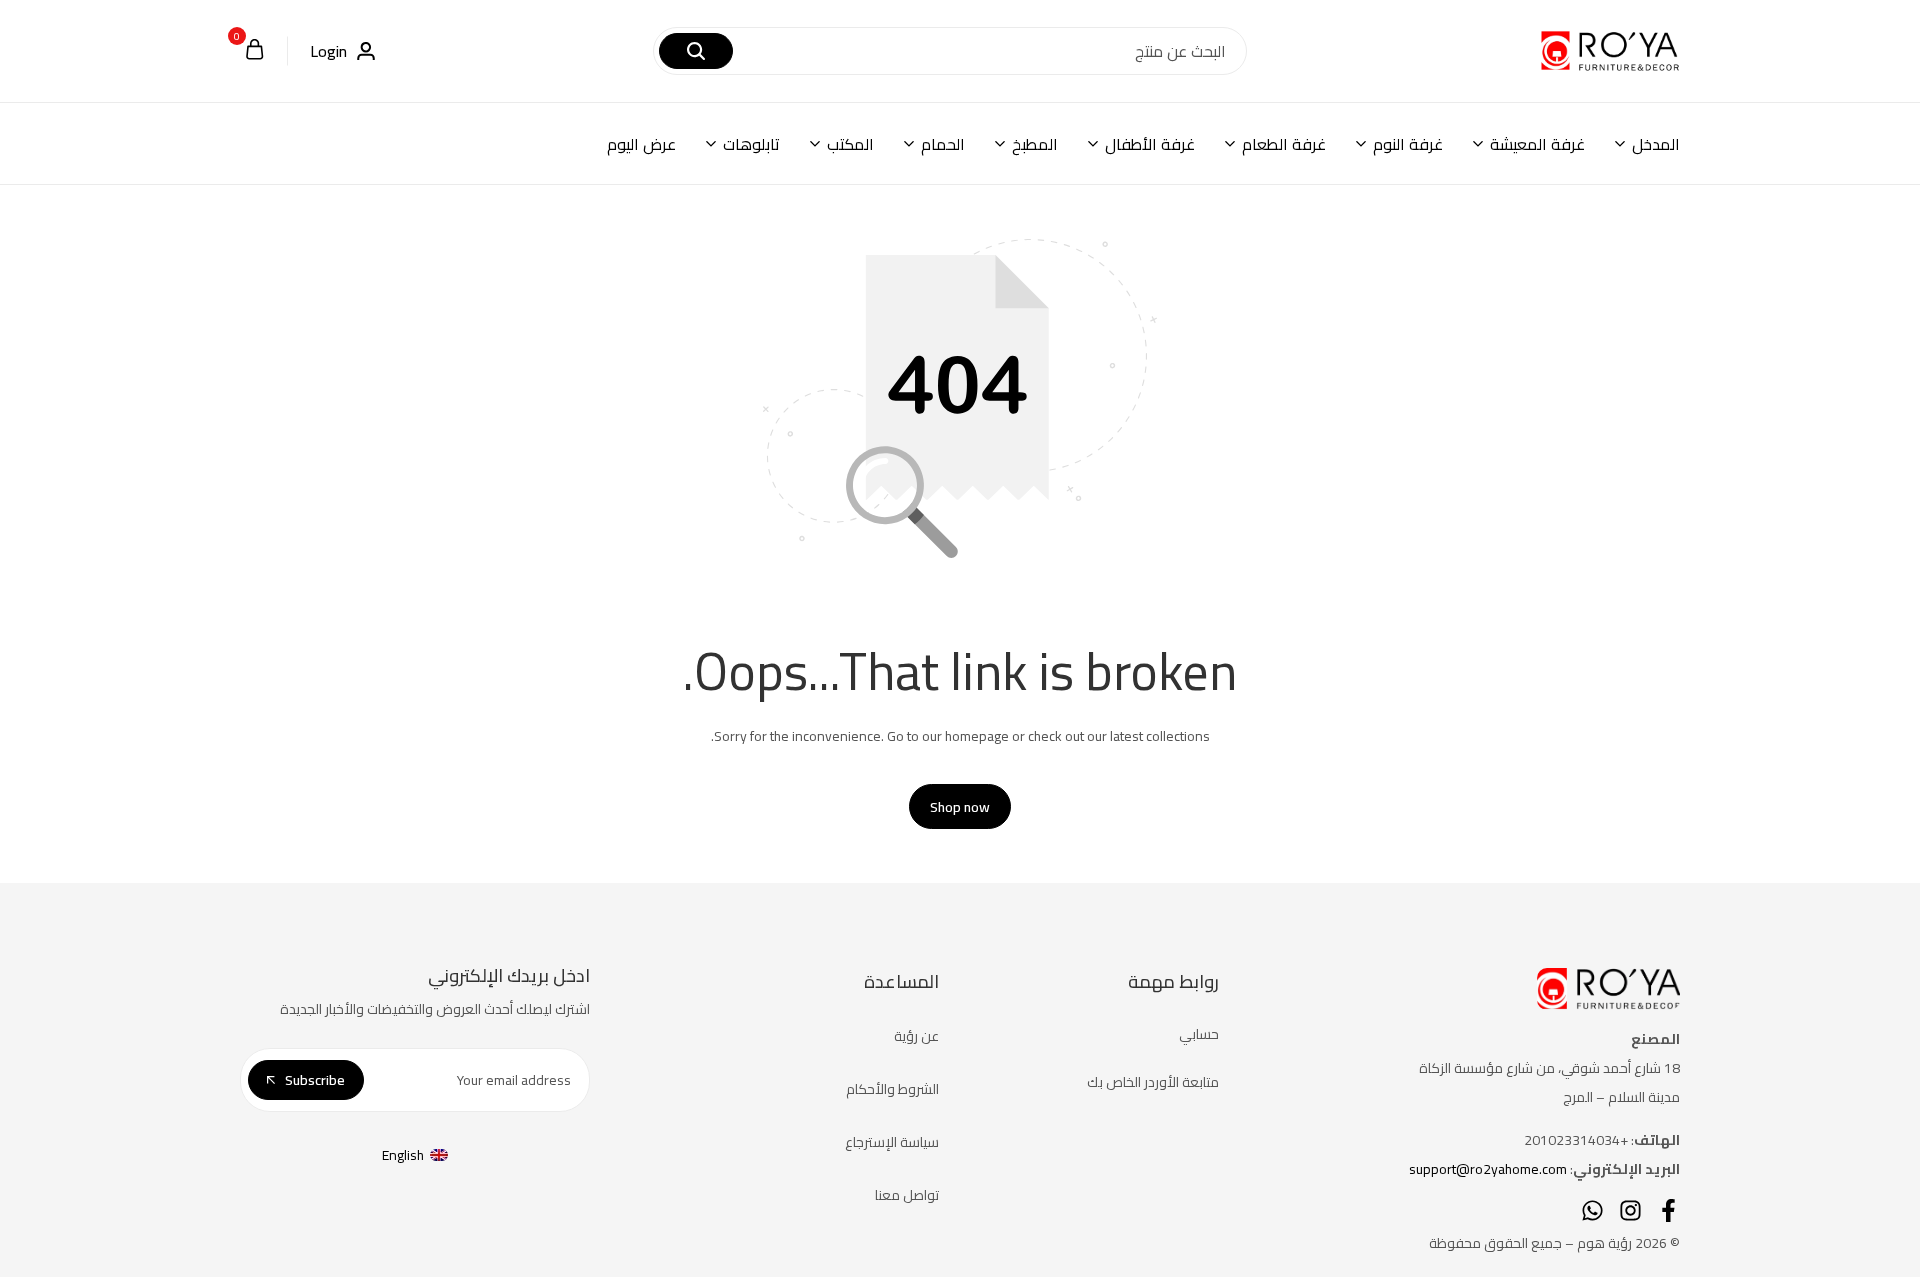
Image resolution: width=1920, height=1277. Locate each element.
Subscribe (315, 1080)
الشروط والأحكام (892, 1089)
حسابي (1199, 1034)
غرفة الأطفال (1150, 144)
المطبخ (1035, 144)
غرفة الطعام (1284, 144)
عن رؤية (916, 1036)
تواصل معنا (907, 1195)
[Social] (1668, 1210)
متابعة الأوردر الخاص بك (1153, 1082)
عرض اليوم (641, 144)
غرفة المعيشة (1537, 144)
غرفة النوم (1408, 144)
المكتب (850, 144)
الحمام (943, 144)
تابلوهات (751, 144)
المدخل (1656, 144)
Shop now (960, 807)
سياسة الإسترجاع (892, 1142)
